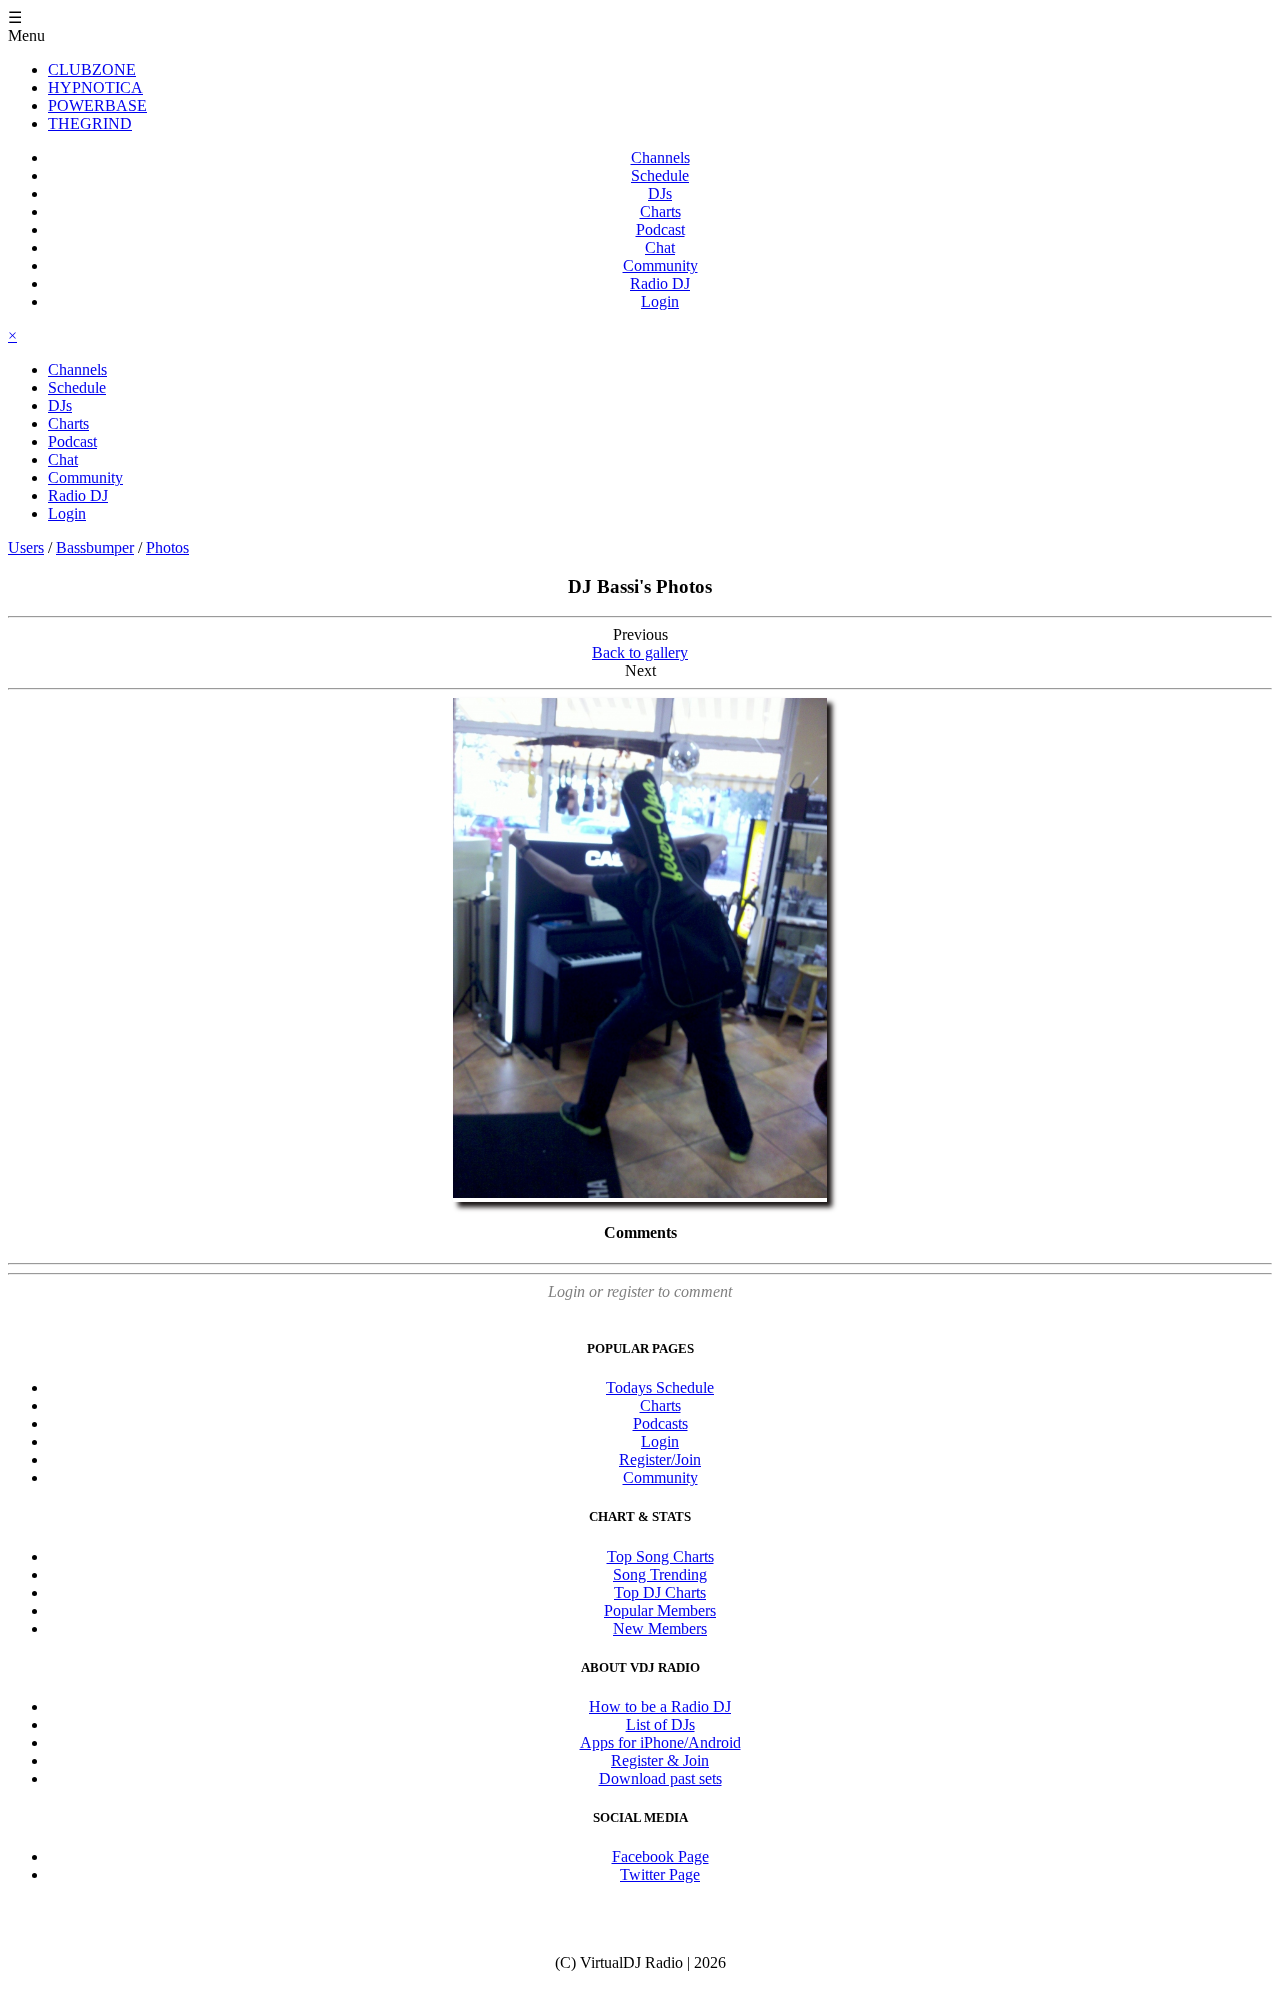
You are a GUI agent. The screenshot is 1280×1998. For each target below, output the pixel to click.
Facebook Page (660, 1856)
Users (26, 547)
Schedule (660, 175)
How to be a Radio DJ (660, 1706)
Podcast (660, 229)
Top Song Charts (660, 1556)
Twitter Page (660, 1874)
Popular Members (660, 1610)
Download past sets (660, 1778)
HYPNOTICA (95, 87)
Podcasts (660, 1423)
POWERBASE (97, 105)
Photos (167, 547)
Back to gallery (640, 652)
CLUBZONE (92, 69)
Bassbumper (95, 547)
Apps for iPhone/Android (660, 1742)
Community (660, 265)
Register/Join (660, 1459)
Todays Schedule (660, 1387)
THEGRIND (90, 123)
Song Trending (660, 1574)
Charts (660, 211)
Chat (660, 247)
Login (660, 301)
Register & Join (660, 1760)
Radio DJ (660, 283)
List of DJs (660, 1724)
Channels (660, 157)
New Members (660, 1628)
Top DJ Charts (660, 1592)
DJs (660, 193)
